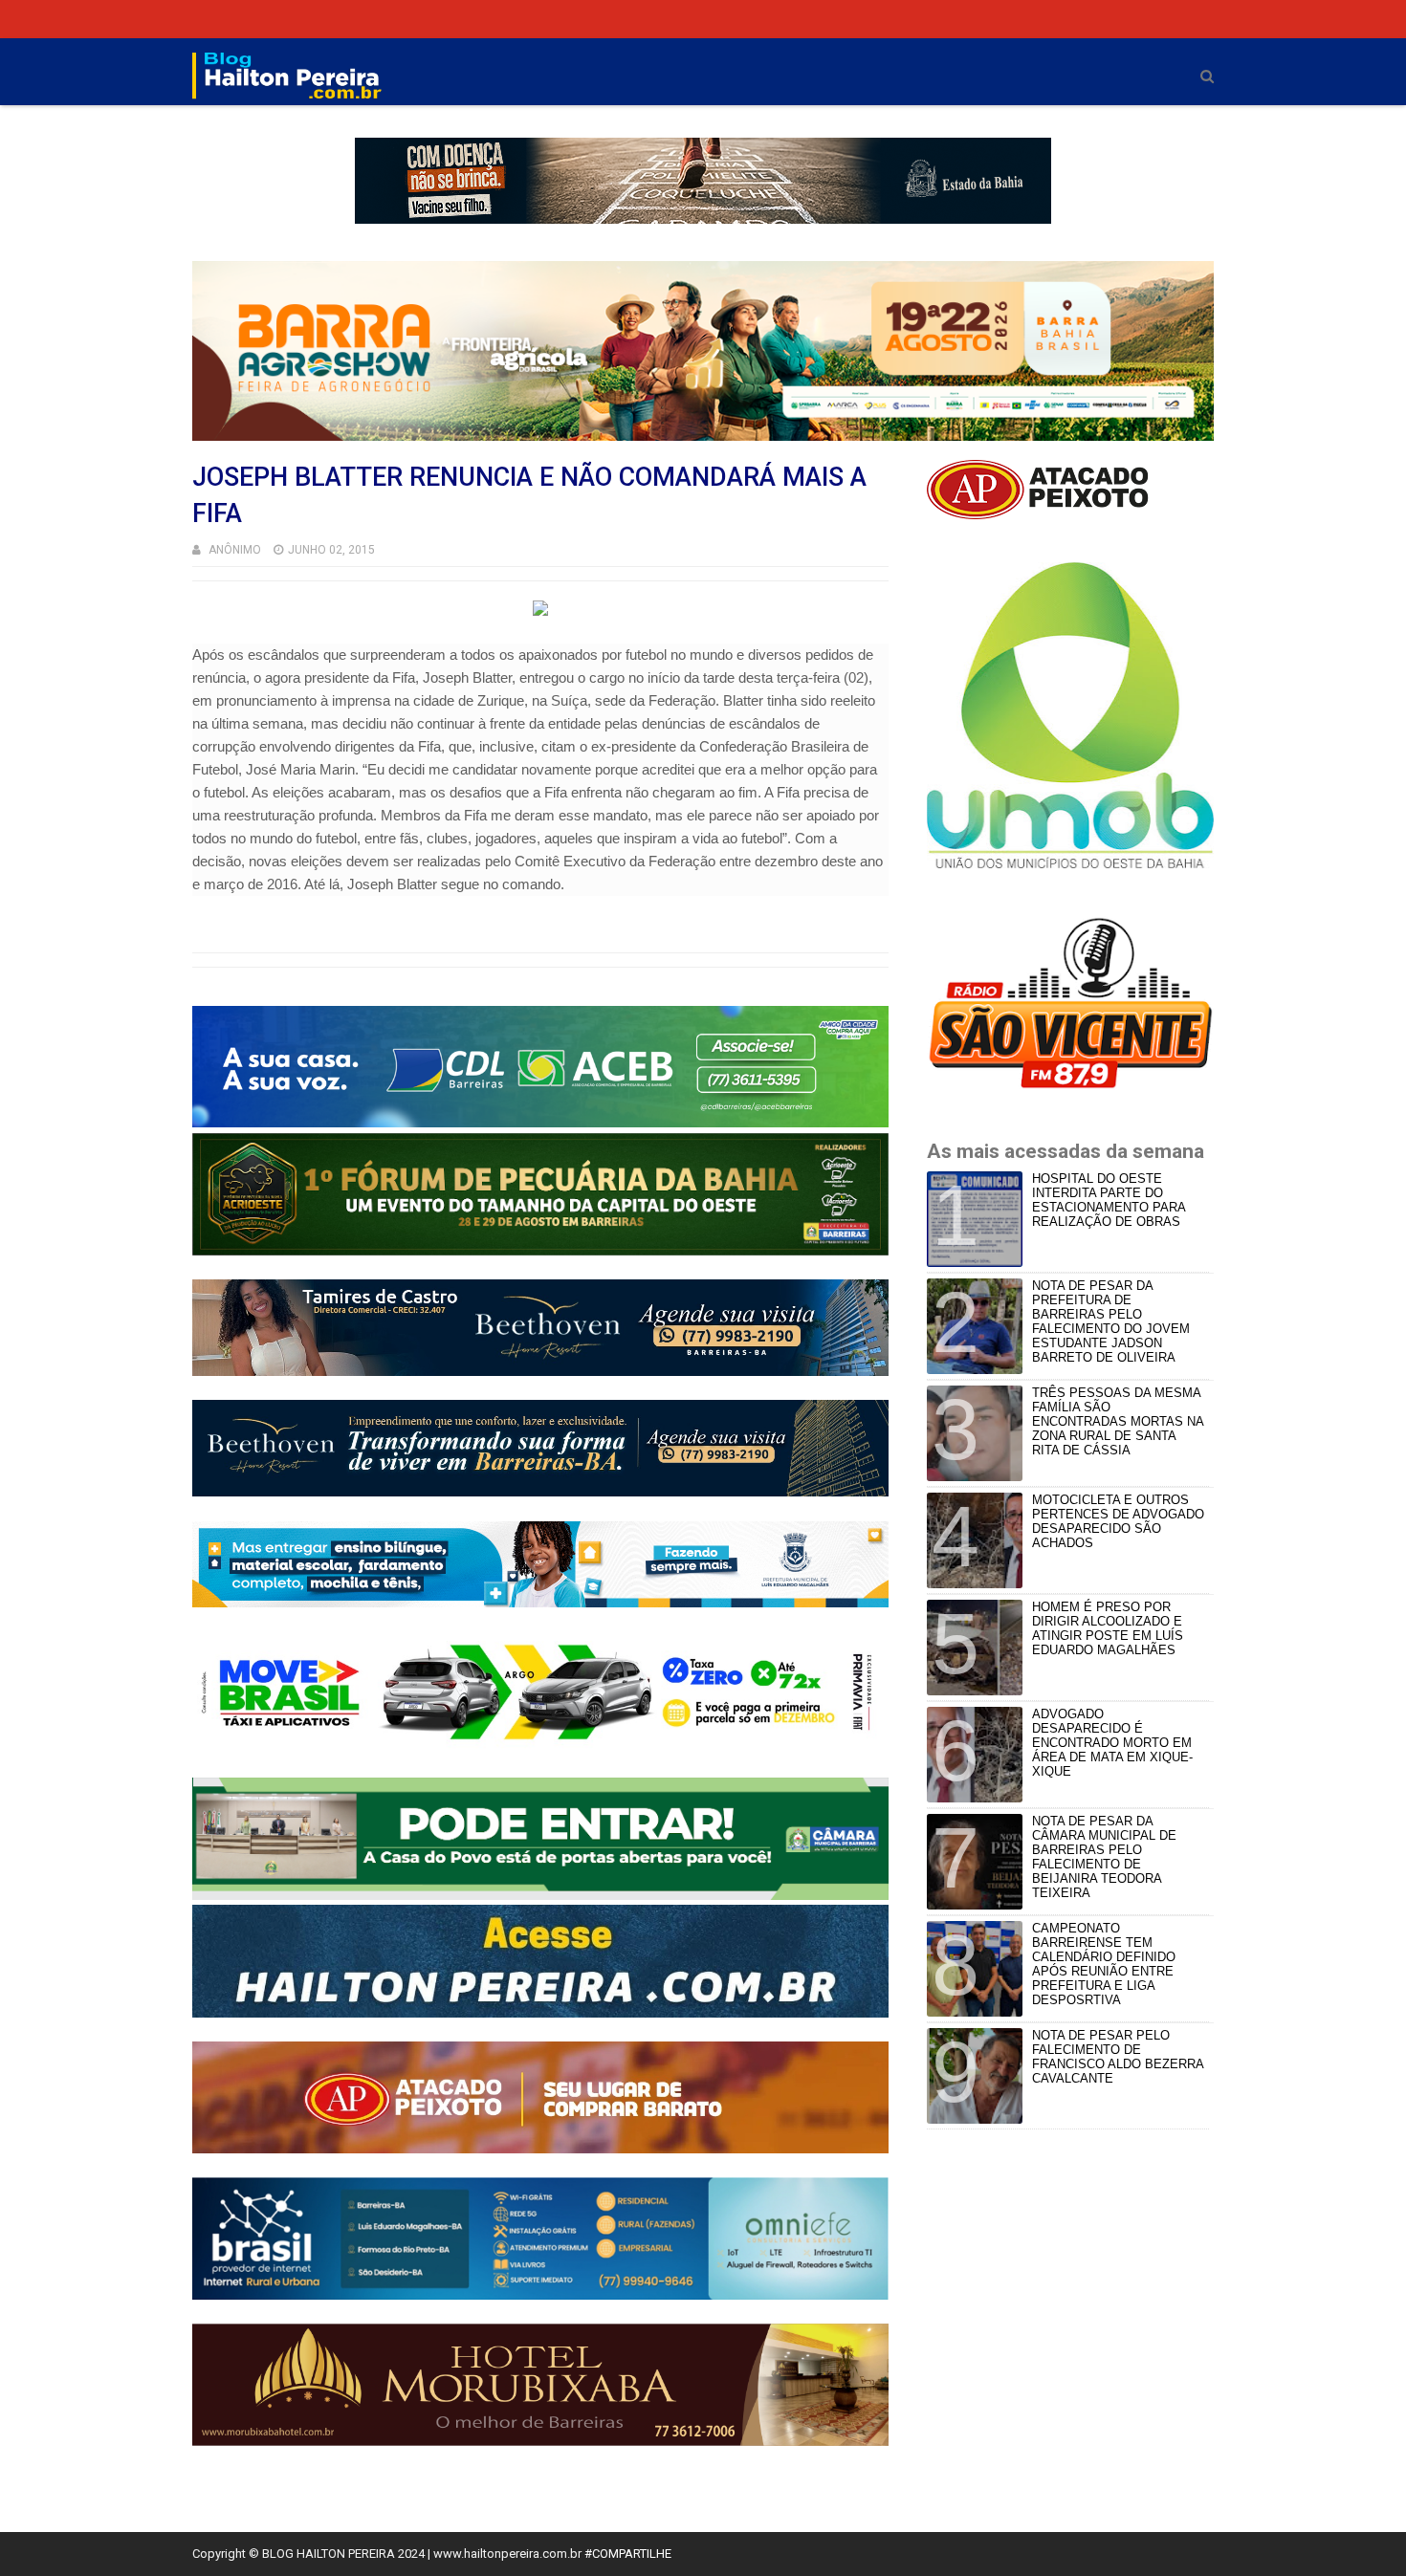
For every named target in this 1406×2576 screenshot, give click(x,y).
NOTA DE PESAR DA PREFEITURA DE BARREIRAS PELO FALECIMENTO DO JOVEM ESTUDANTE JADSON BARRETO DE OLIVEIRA (1111, 1321)
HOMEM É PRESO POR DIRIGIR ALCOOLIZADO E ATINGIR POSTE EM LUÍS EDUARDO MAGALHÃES (1108, 1628)
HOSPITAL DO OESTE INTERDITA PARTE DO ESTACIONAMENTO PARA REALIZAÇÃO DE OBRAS (1109, 1200)
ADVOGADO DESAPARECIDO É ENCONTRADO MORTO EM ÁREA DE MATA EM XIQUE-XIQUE (1112, 1743)
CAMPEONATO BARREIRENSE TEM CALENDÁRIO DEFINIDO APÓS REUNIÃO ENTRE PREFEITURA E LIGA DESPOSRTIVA (1104, 1964)
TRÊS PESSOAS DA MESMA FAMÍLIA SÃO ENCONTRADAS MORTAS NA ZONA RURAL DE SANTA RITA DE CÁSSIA (1118, 1421)
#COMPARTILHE (628, 2554)
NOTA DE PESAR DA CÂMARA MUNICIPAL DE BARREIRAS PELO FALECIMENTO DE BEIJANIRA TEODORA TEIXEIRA (1104, 1857)
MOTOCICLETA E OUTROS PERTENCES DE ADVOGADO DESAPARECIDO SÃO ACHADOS (1118, 1521)
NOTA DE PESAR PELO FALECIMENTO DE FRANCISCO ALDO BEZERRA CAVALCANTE (1118, 2057)
